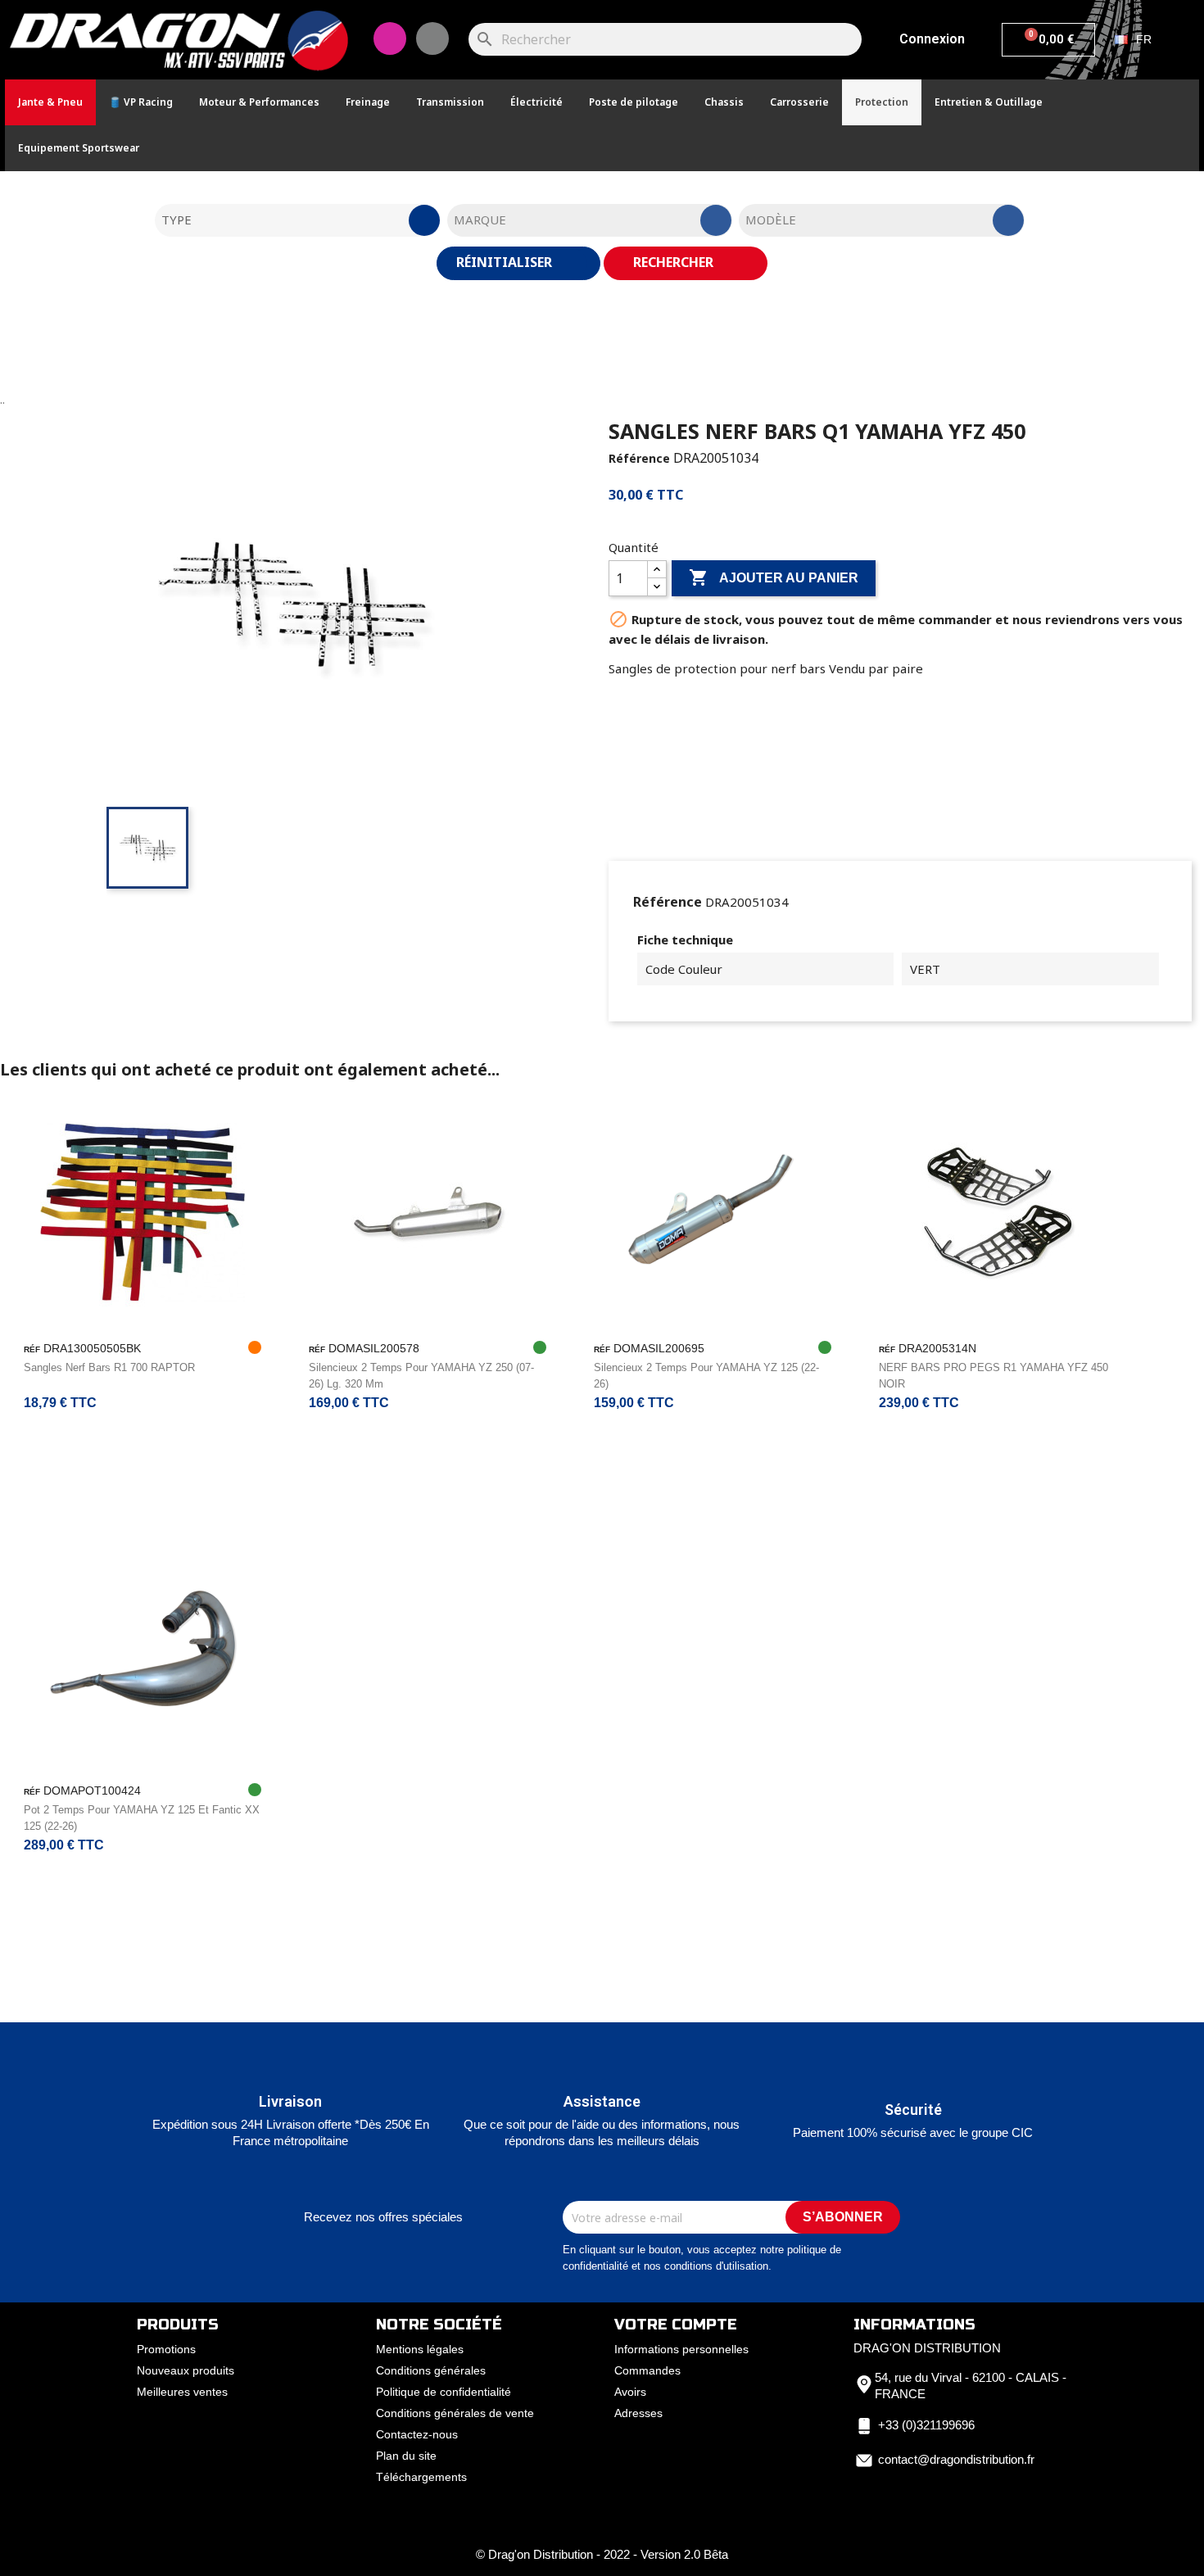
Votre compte (676, 2325)
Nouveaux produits (186, 2370)
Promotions (166, 2349)
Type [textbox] (177, 220)
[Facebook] (432, 38)
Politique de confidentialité (444, 2392)
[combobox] (297, 220)
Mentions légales (420, 2349)
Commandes (647, 2370)
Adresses (638, 2413)
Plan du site (406, 2456)
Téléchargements (421, 2477)
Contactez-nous (417, 2434)
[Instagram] (390, 38)
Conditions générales (431, 2370)
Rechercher (675, 262)
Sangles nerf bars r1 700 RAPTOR (109, 1367)
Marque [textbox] (480, 220)
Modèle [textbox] (771, 220)
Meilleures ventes (182, 2392)
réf (32, 1349)
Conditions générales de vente (455, 2413)
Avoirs (630, 2392)
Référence (639, 458)
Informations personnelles (681, 2349)
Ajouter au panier (774, 577)
